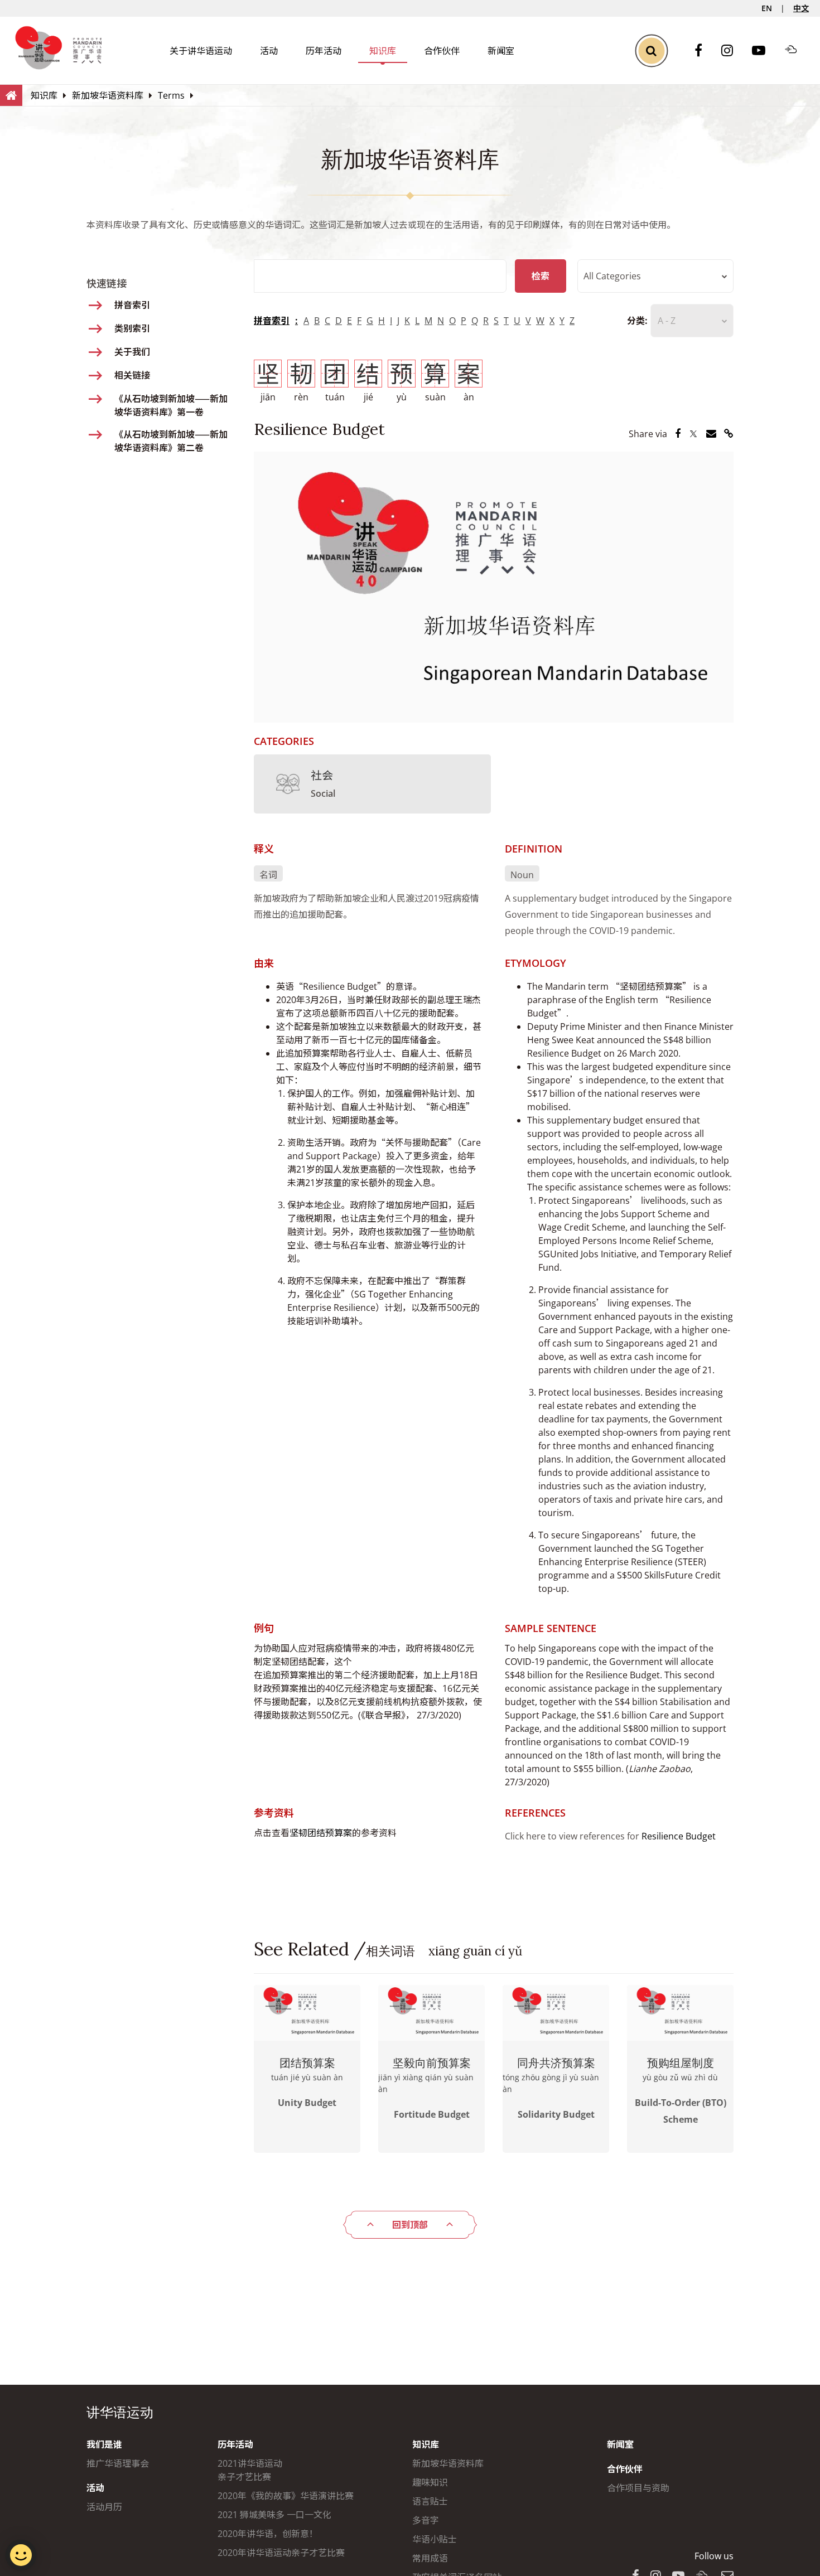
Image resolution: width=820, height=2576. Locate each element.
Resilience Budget (679, 1836)
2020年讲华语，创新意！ (268, 2534)
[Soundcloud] (797, 51)
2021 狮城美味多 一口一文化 (274, 2515)
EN (767, 8)
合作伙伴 (442, 51)
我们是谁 (104, 2444)
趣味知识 (430, 2482)
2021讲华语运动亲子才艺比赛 (250, 2470)
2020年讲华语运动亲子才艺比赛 (281, 2553)
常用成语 (430, 2558)
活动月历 (104, 2507)
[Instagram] (733, 51)
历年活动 (324, 51)
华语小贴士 (435, 2539)
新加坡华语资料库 (448, 2463)
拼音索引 (272, 321)
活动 (269, 51)
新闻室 (501, 51)
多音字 (426, 2520)
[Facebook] (704, 51)
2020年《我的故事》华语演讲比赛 (286, 2496)
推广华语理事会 (118, 2463)
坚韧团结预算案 (321, 1833)
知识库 (383, 51)
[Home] (11, 95)
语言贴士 (430, 2501)
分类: (637, 321)
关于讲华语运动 (201, 51)
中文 (801, 8)
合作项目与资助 (638, 2488)
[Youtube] (764, 51)
